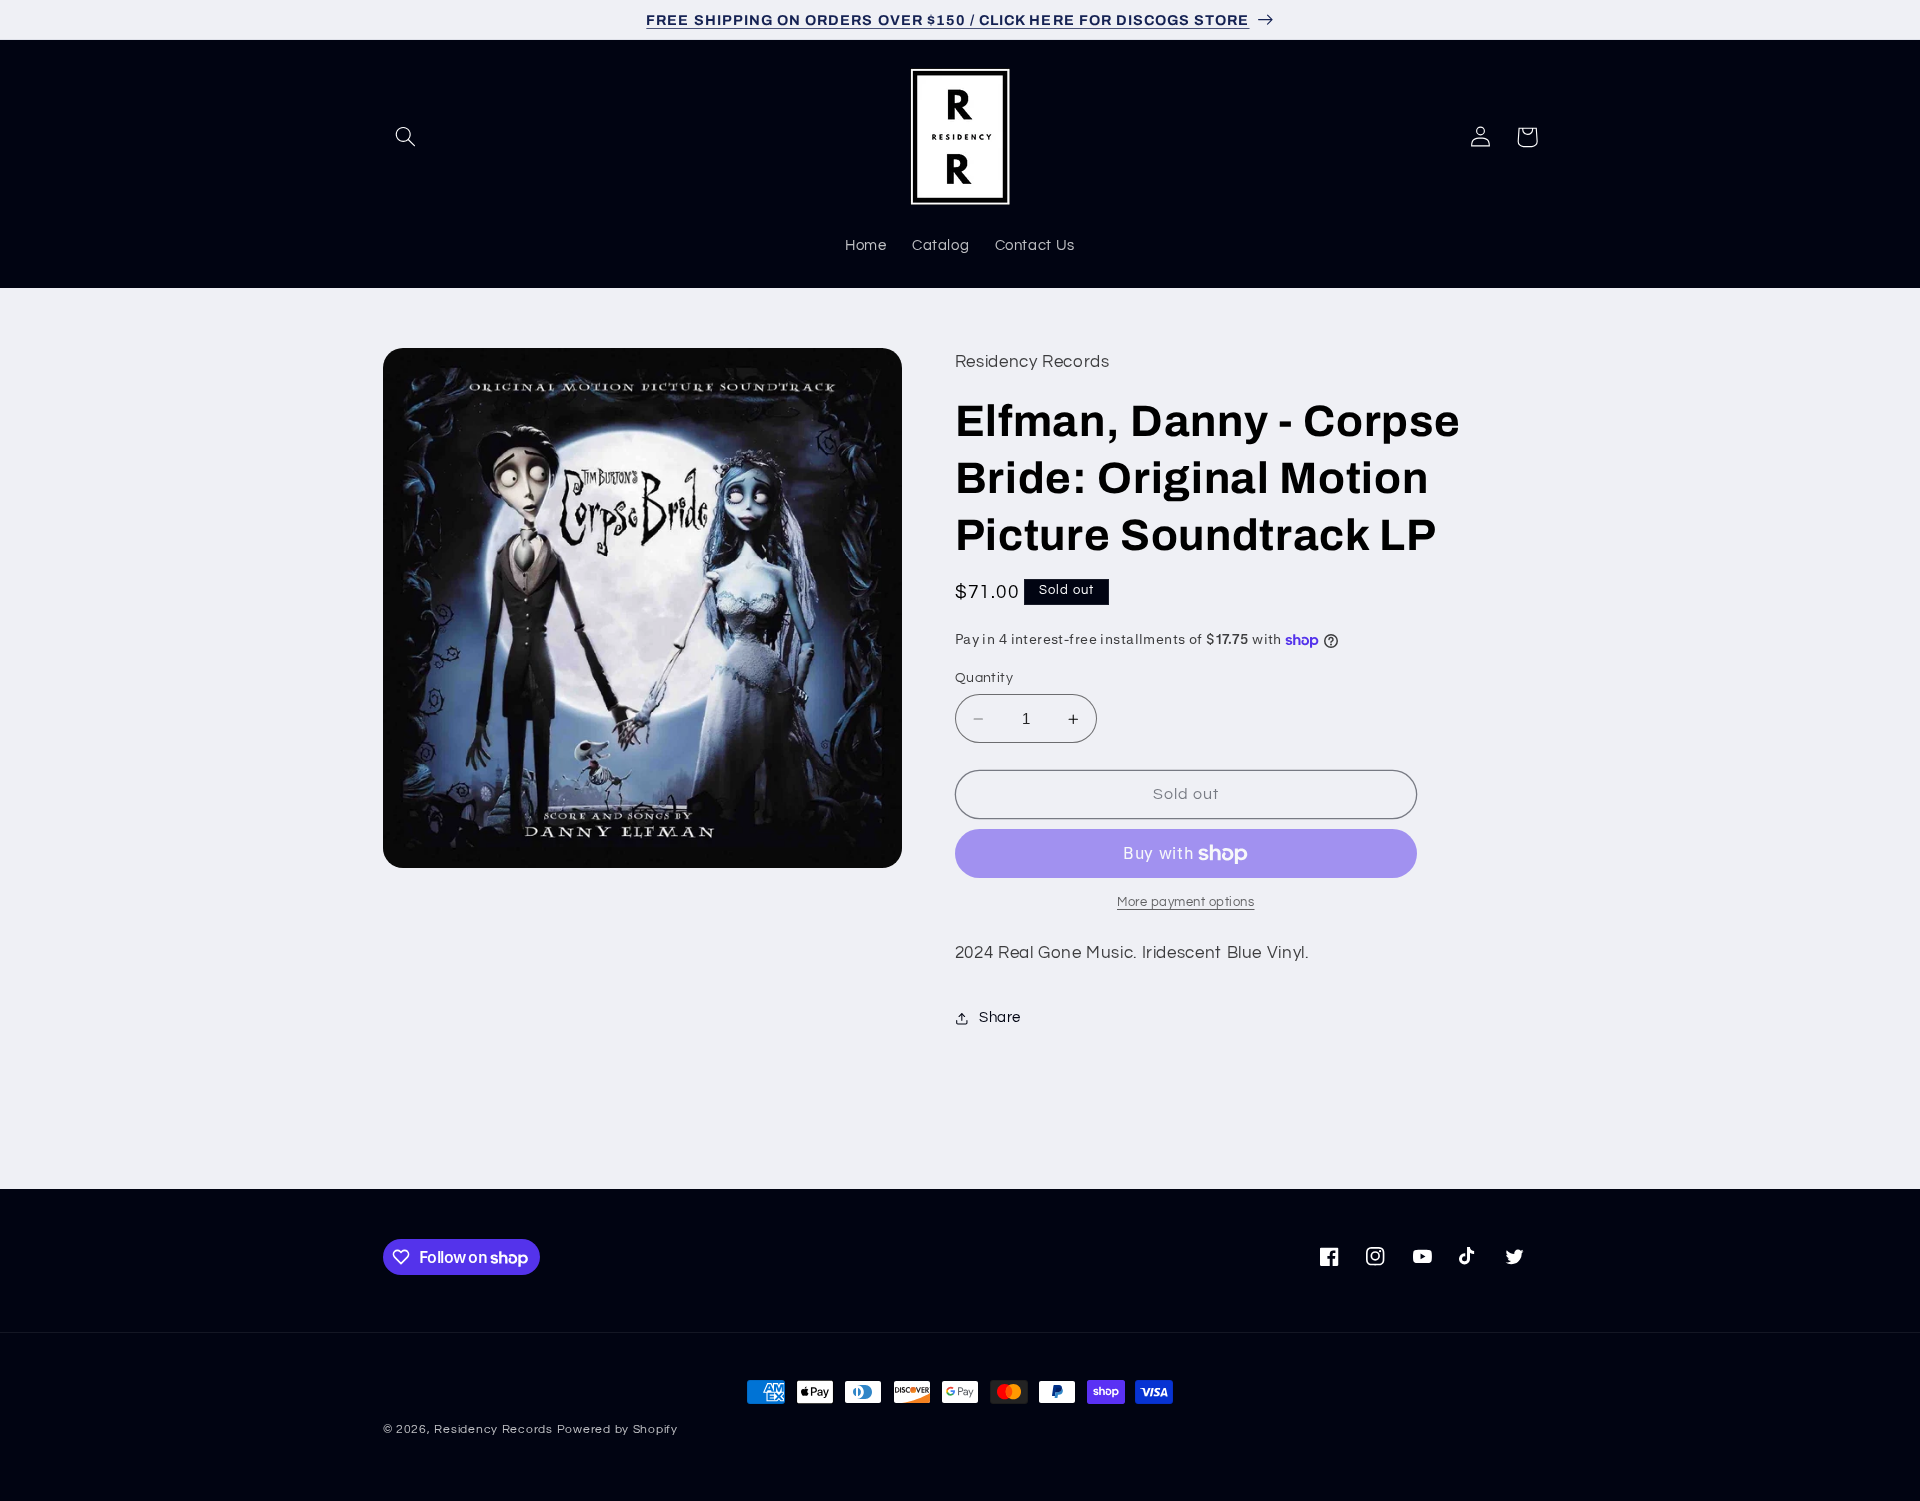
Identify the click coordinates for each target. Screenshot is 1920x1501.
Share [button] (1000, 1017)
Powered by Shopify (617, 1429)
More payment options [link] (1186, 903)
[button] (406, 137)
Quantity (984, 678)
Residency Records (493, 1429)
